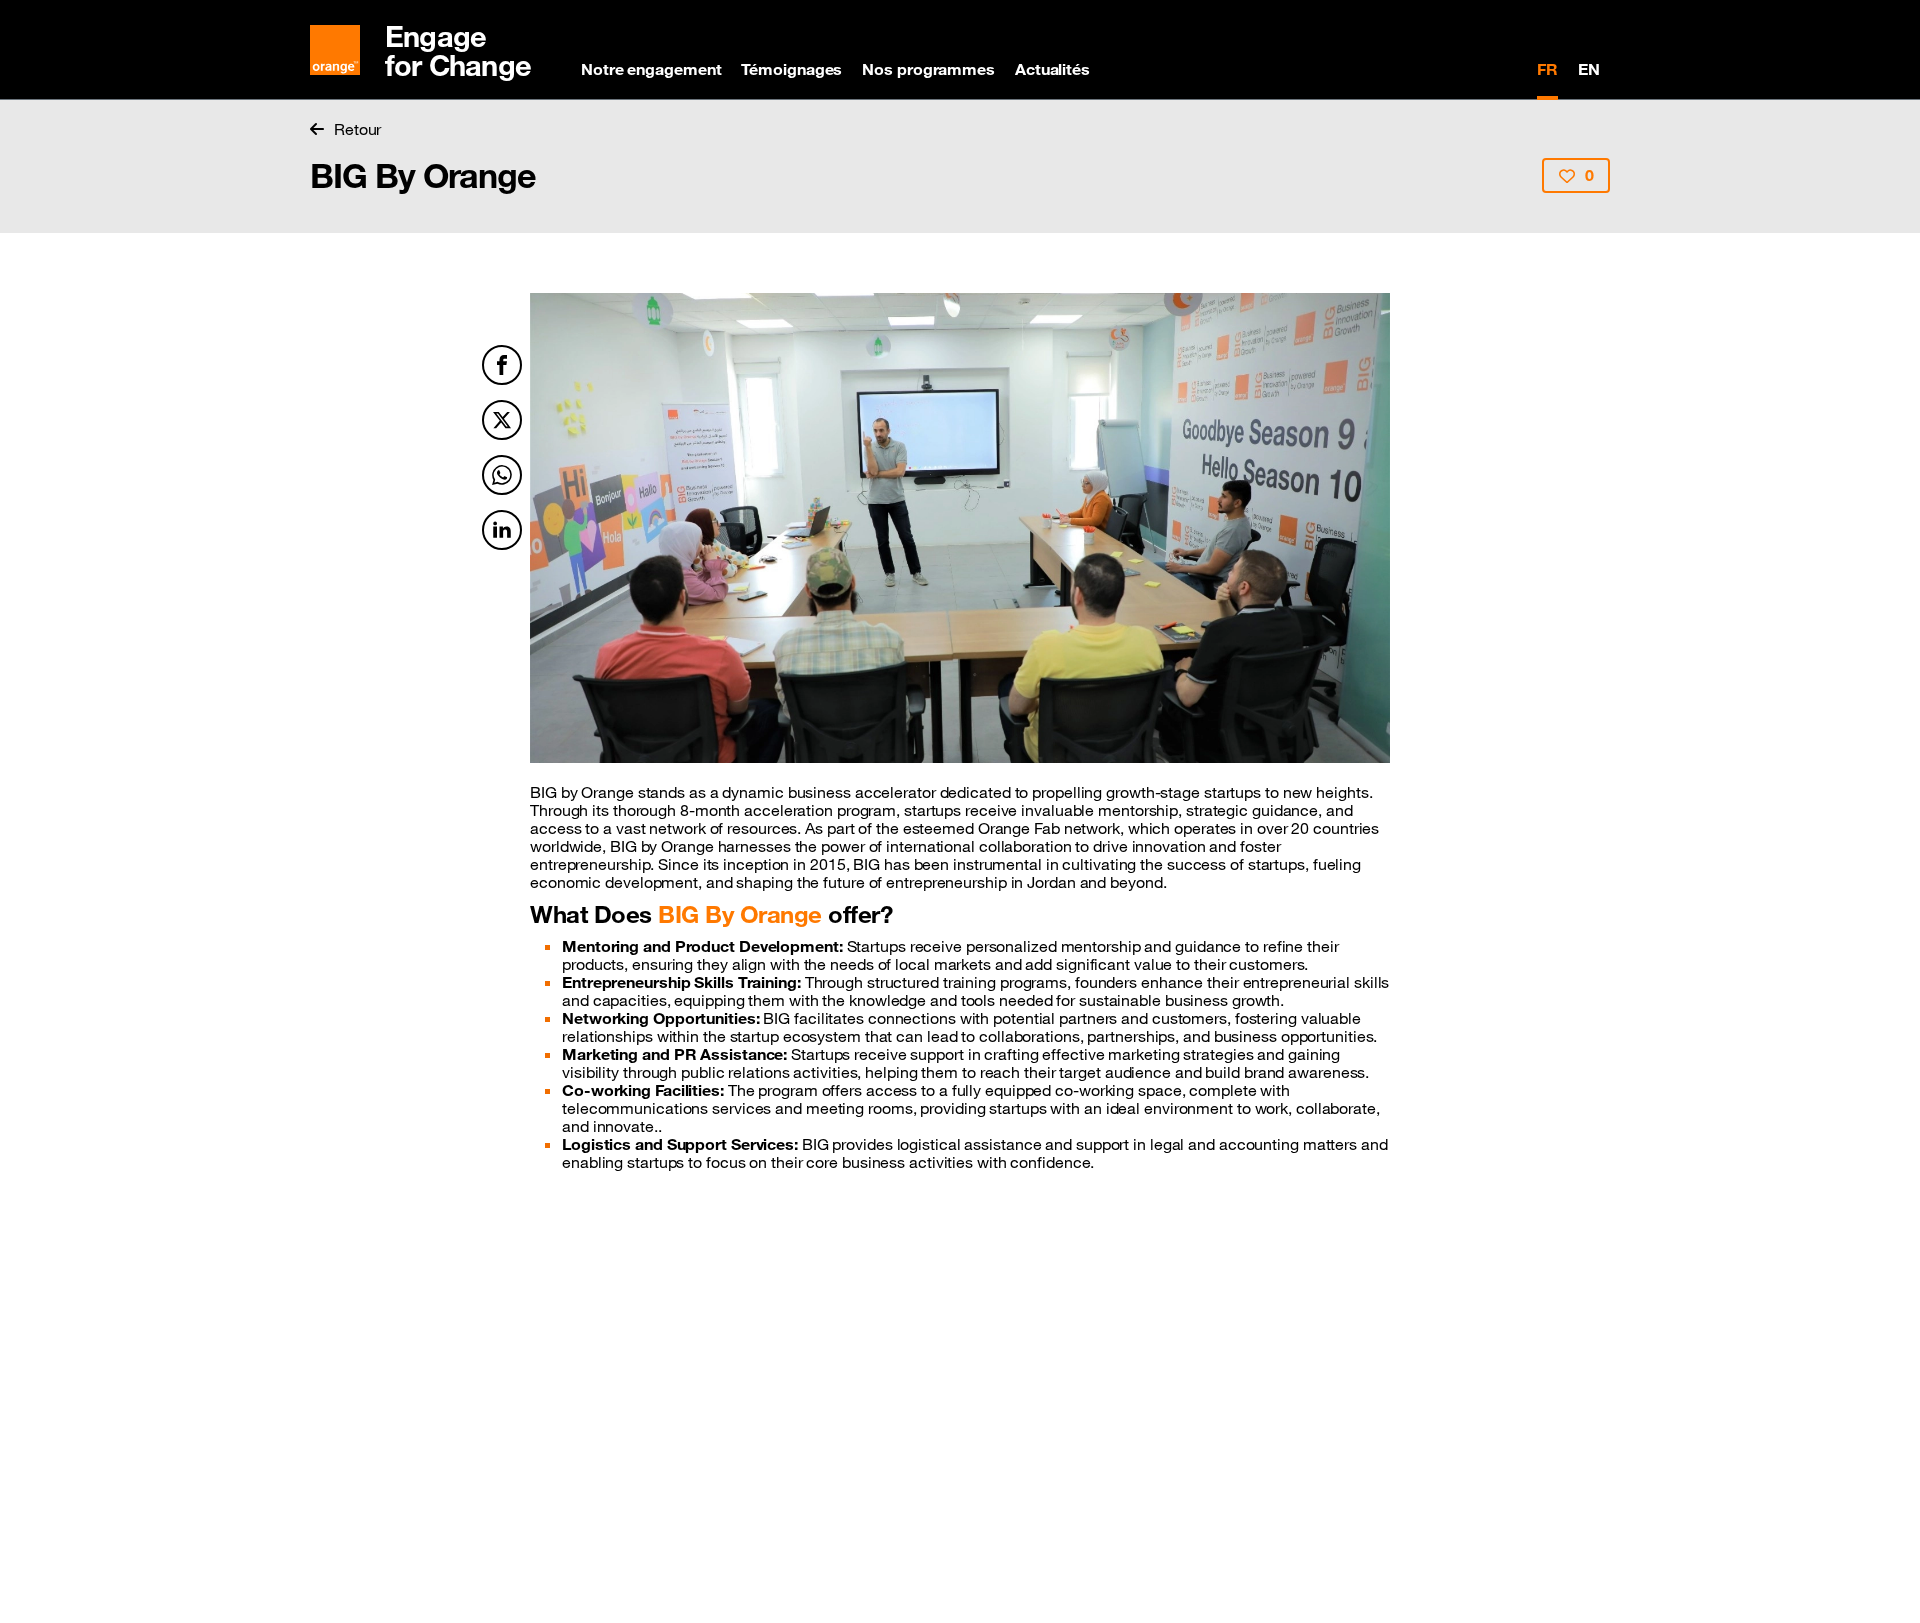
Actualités (1052, 69)
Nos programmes (928, 69)
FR (1547, 69)
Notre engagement (651, 69)
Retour (357, 129)
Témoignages (791, 69)
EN (1589, 69)
